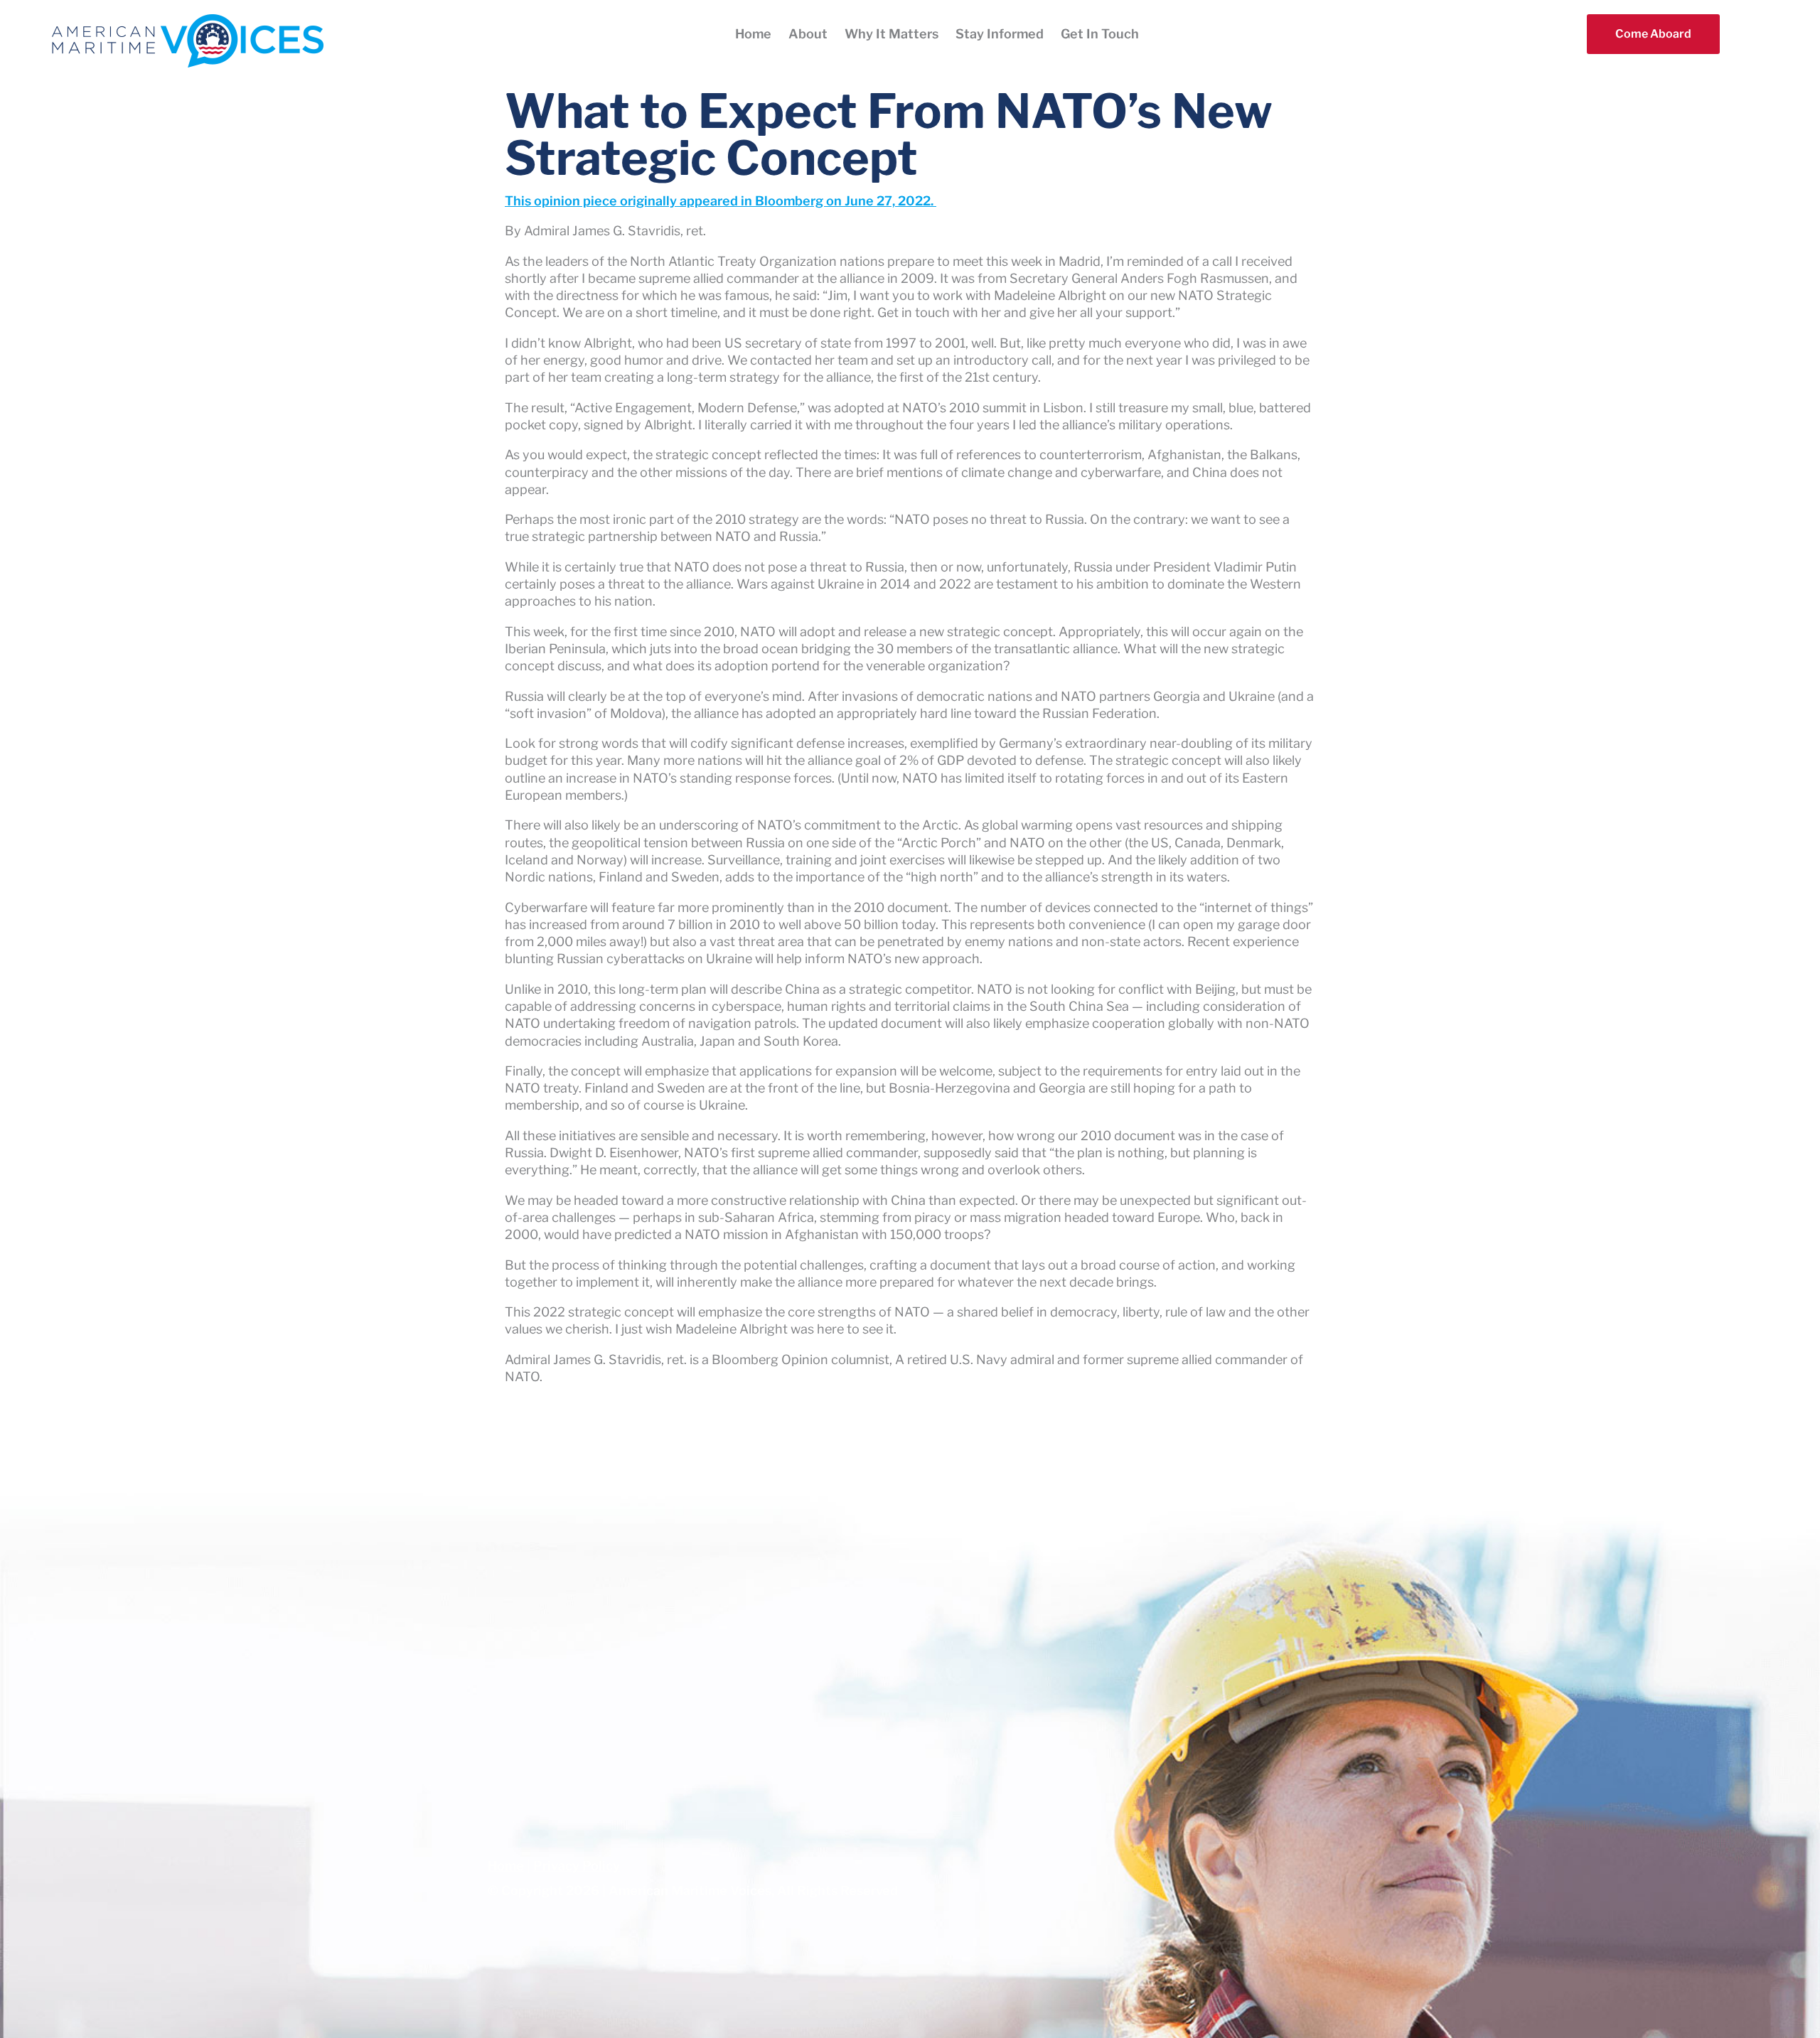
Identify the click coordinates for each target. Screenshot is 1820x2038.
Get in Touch (1100, 34)
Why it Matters (892, 34)
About (808, 34)
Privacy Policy (577, 1866)
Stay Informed (1000, 34)
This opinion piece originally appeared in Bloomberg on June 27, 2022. (721, 201)
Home (753, 34)
